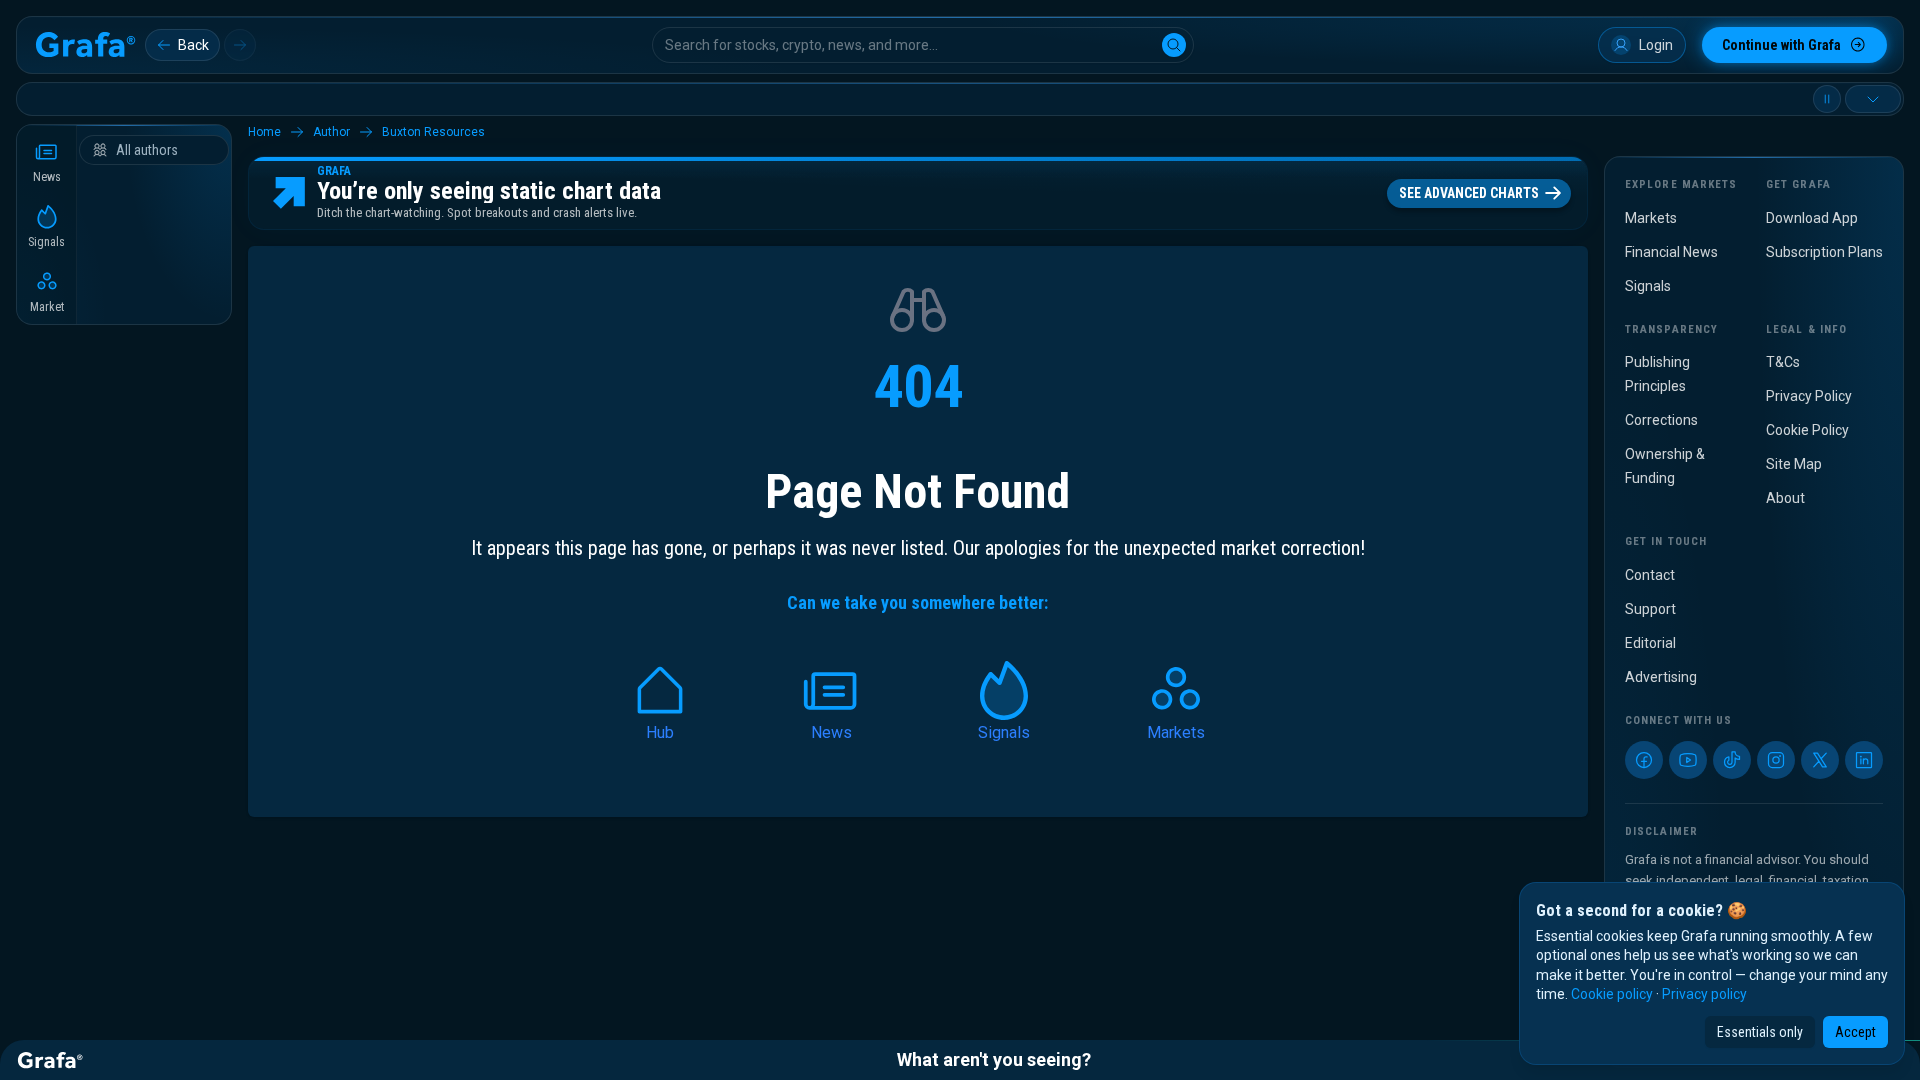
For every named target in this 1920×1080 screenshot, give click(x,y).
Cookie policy (1612, 994)
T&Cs (1783, 362)
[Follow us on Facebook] (1644, 760)
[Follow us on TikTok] (1732, 760)
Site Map (1794, 464)
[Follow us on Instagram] (1776, 760)
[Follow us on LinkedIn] (1864, 760)
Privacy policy (1704, 994)
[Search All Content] (1174, 45)
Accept (1855, 1032)
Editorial (1650, 643)
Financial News (1671, 252)
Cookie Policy (1807, 430)
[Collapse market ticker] (1873, 99)
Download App (1812, 218)
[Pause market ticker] (1827, 99)
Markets (1651, 218)
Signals (1648, 286)
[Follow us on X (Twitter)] (1820, 760)
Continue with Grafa (1781, 45)
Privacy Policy (1809, 396)
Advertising (1661, 677)
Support (1650, 609)
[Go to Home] (85, 45)
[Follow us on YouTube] (1688, 760)
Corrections (1661, 420)
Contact (1650, 575)
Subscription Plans (1824, 252)
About (1785, 498)
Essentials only (1760, 1032)
